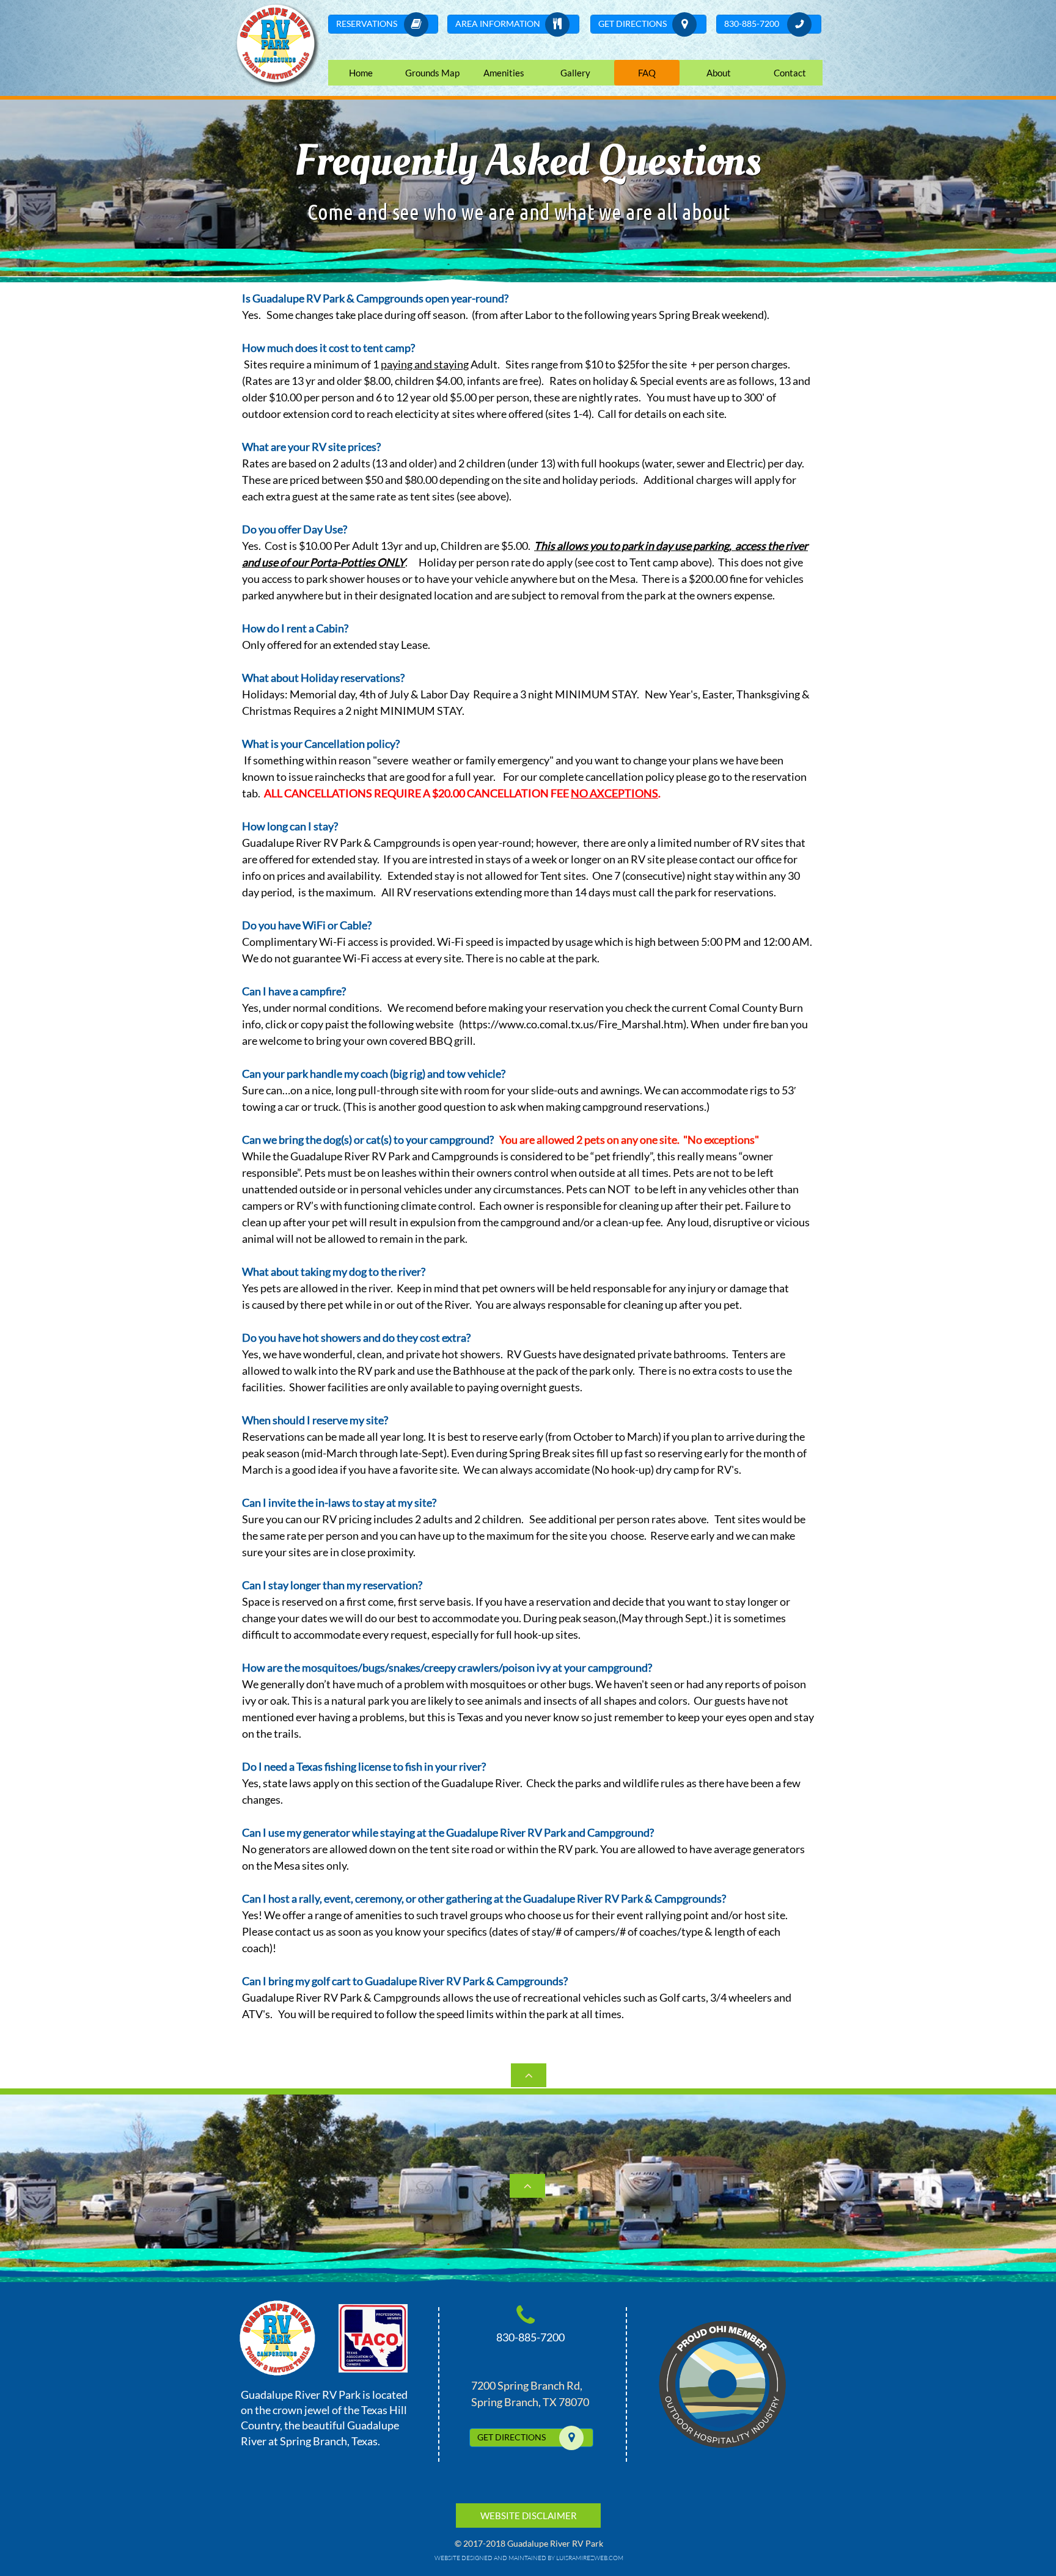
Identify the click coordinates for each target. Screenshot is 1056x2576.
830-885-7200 (530, 2337)
